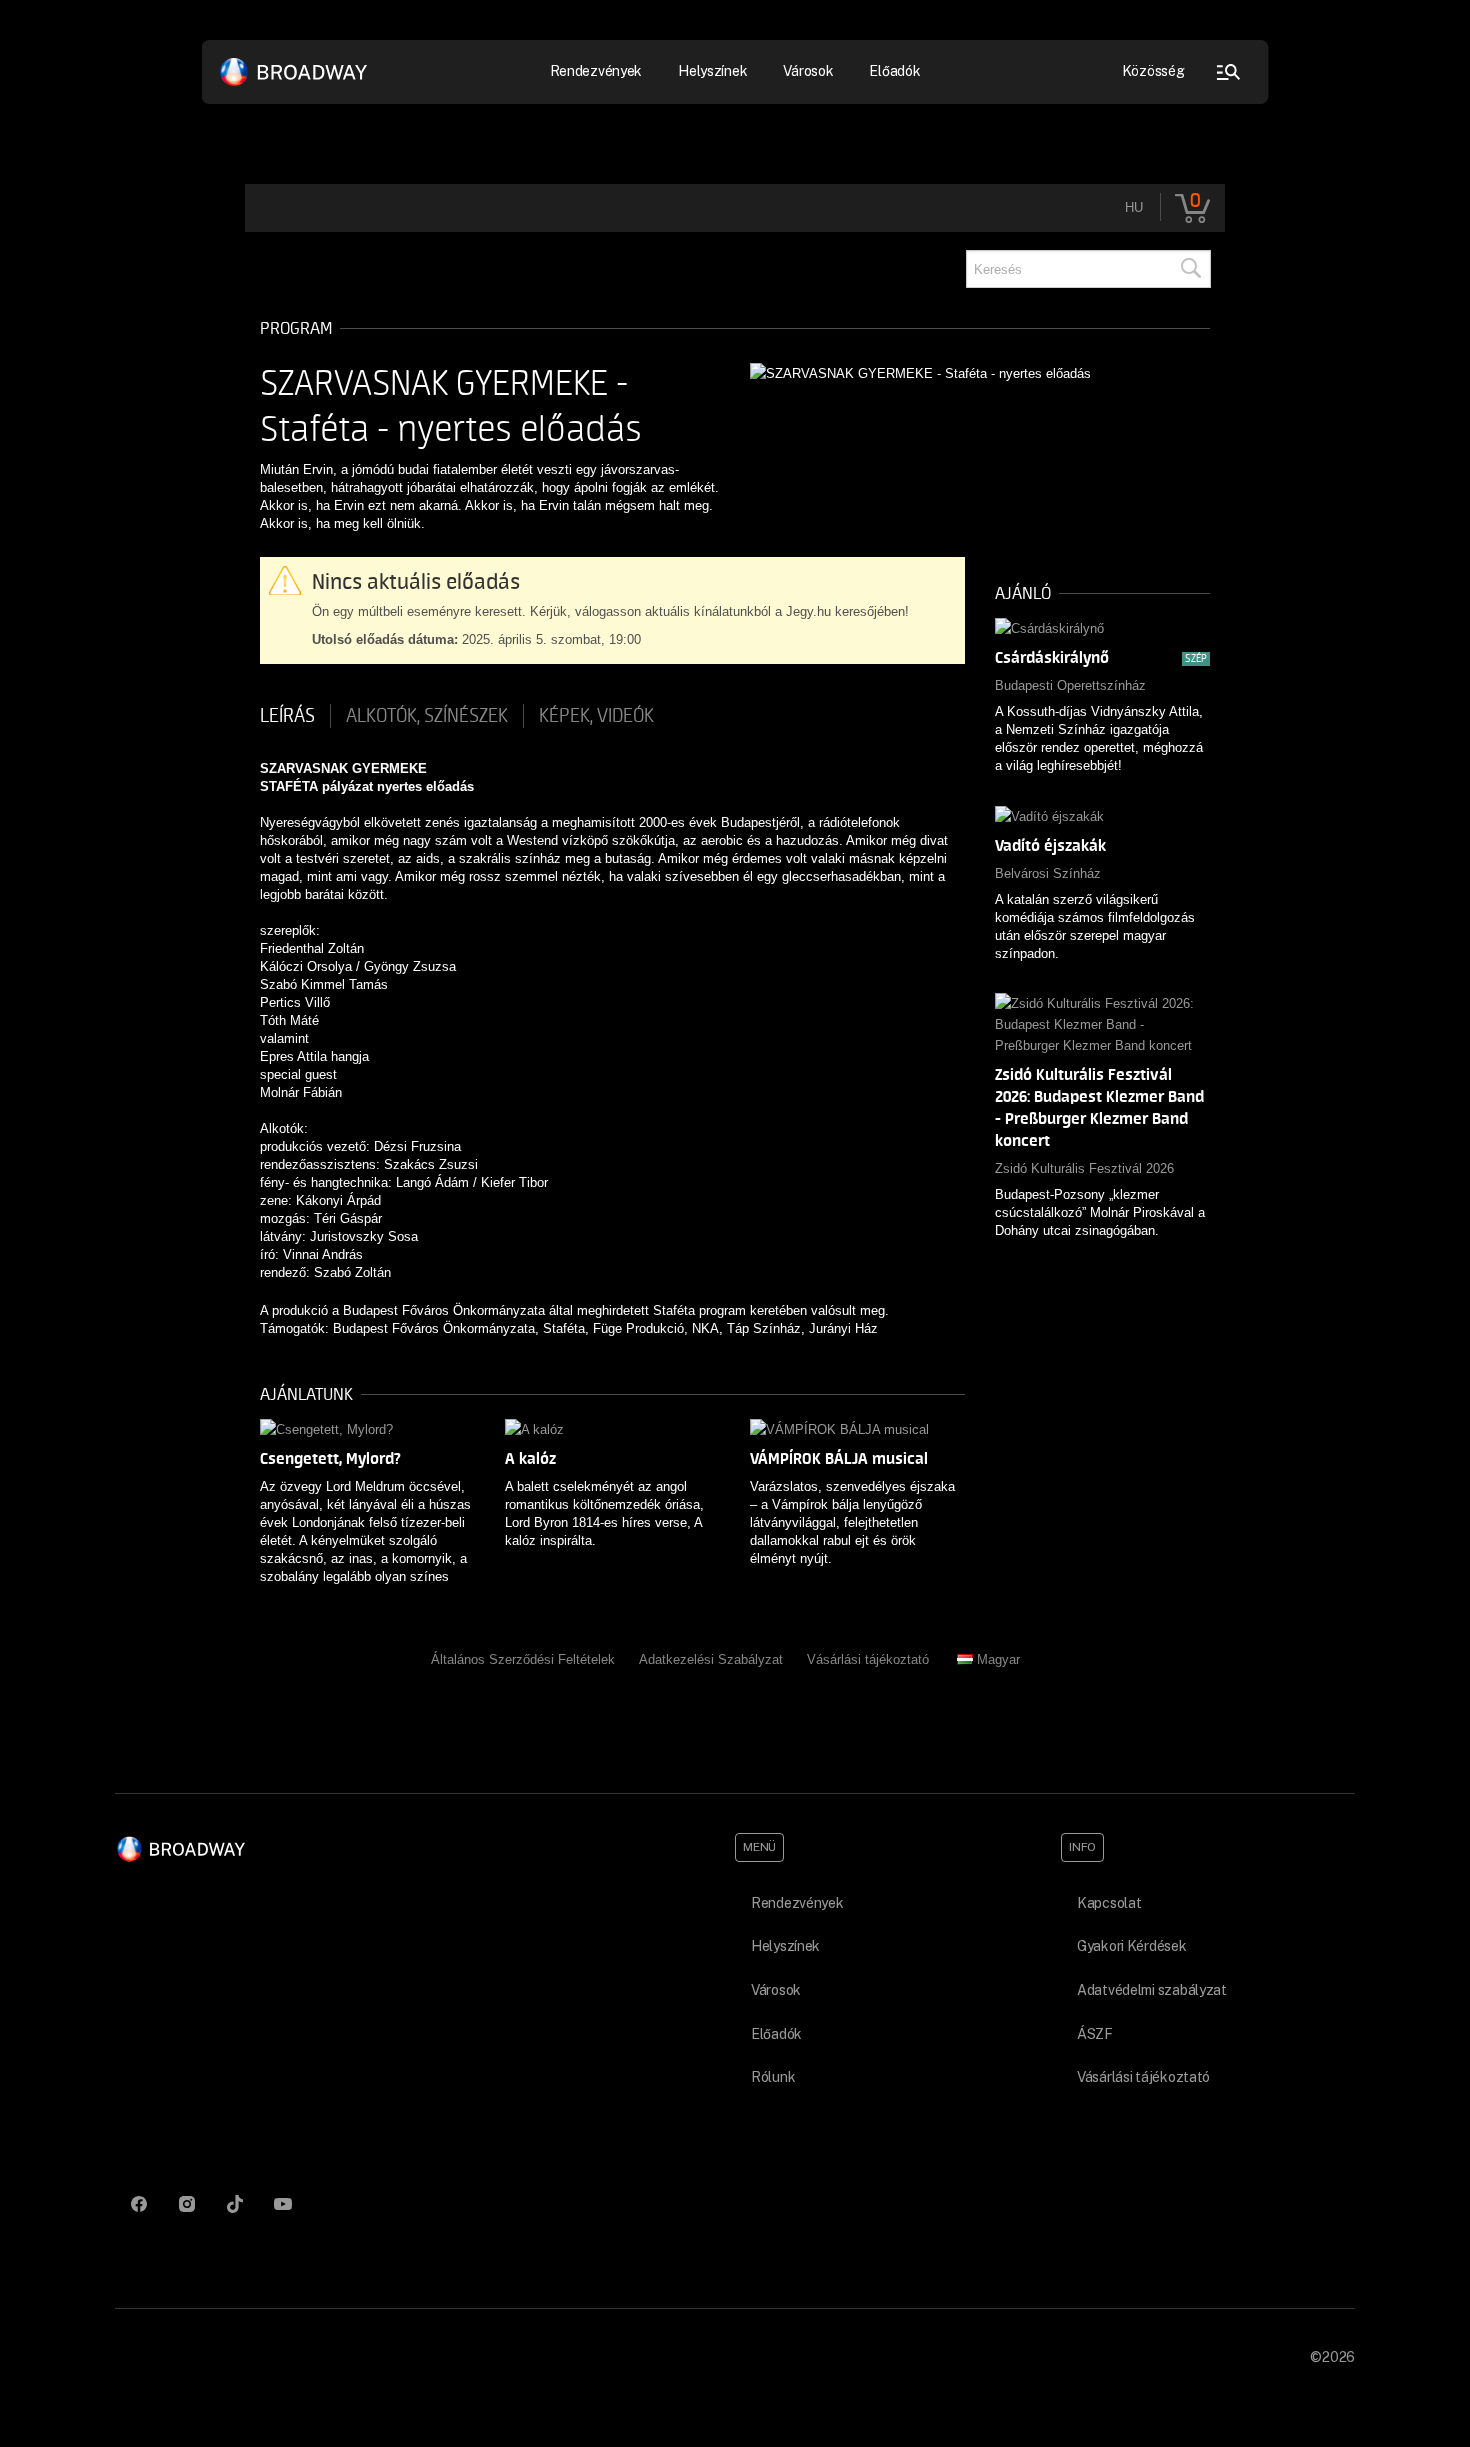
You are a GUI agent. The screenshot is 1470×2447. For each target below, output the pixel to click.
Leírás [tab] (287, 716)
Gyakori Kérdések (1132, 1946)
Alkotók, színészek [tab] (427, 716)
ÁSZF (1095, 2034)
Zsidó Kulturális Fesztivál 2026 (1084, 1168)
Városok (808, 71)
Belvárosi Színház (1048, 873)
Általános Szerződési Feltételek (523, 1659)
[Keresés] (1190, 269)
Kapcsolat (1109, 1903)
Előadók (894, 71)
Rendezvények (797, 1903)
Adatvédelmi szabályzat (1152, 1990)
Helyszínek (712, 71)
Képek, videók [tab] (596, 716)
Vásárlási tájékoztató (868, 1659)
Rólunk (773, 2077)
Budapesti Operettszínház (1070, 685)
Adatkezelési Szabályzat (711, 1659)
